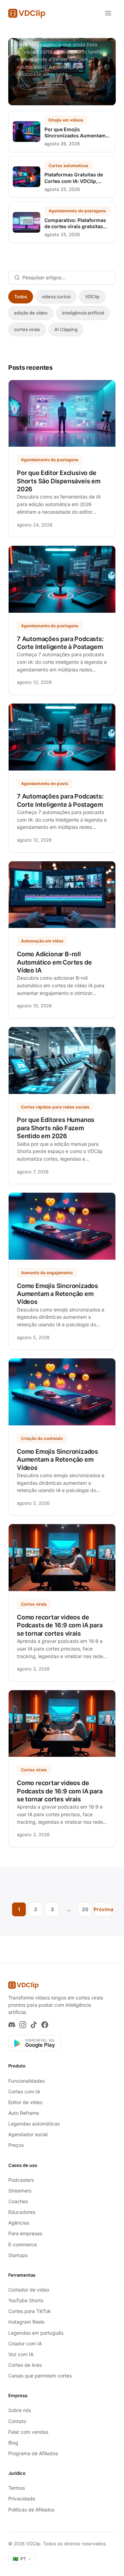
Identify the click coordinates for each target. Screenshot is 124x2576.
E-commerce (23, 2244)
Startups (18, 2255)
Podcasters (21, 2180)
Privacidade (22, 2498)
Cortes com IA (24, 2091)
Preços (16, 2145)
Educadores (22, 2212)
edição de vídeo (31, 313)
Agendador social (28, 2134)
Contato (17, 2421)
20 (85, 1909)
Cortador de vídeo (29, 2290)
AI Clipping (66, 329)
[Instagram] (23, 2025)
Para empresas (25, 2233)
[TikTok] (34, 2025)
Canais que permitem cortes (40, 2376)
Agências (19, 2223)
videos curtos (56, 297)
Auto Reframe (24, 2113)
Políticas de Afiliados (31, 2510)
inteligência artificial (83, 313)
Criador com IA (25, 2343)
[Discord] (12, 2025)
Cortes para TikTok (30, 2311)
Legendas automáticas (34, 2124)
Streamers (20, 2191)
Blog (13, 2443)
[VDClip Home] (27, 13)
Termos (17, 2488)
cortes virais (27, 329)
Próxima (103, 1909)
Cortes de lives (25, 2365)
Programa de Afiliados (33, 2453)
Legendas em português (36, 2333)
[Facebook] (45, 2025)
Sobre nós (20, 2410)
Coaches (18, 2201)
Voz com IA (21, 2354)
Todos (21, 297)
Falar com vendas (28, 2432)
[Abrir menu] (108, 13)
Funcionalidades (27, 2081)
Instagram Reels (26, 2322)
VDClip (92, 297)
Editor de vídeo (25, 2102)
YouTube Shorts (26, 2300)
